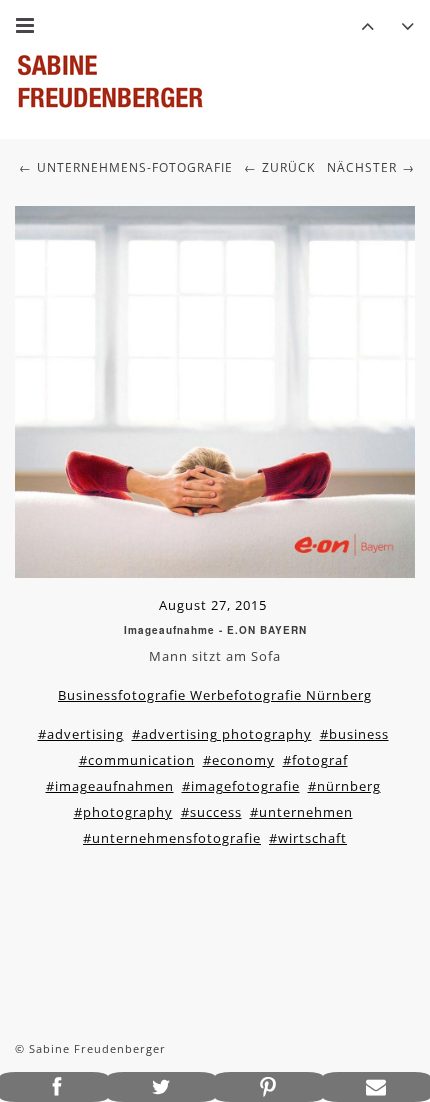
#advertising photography (222, 734)
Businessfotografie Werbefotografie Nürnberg (215, 695)
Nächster (362, 167)
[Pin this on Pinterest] (269, 1087)
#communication (137, 760)
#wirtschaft (308, 838)
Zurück (288, 167)
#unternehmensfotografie (172, 838)
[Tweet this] (162, 1087)
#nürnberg (344, 786)
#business (354, 734)
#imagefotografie (241, 786)
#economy (239, 760)
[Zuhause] (110, 81)
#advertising (81, 734)
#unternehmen (301, 812)
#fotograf (315, 760)
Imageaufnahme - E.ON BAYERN (215, 630)
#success (211, 812)
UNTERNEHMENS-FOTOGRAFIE (135, 167)
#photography (123, 812)
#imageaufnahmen (110, 786)
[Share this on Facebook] (54, 1087)
